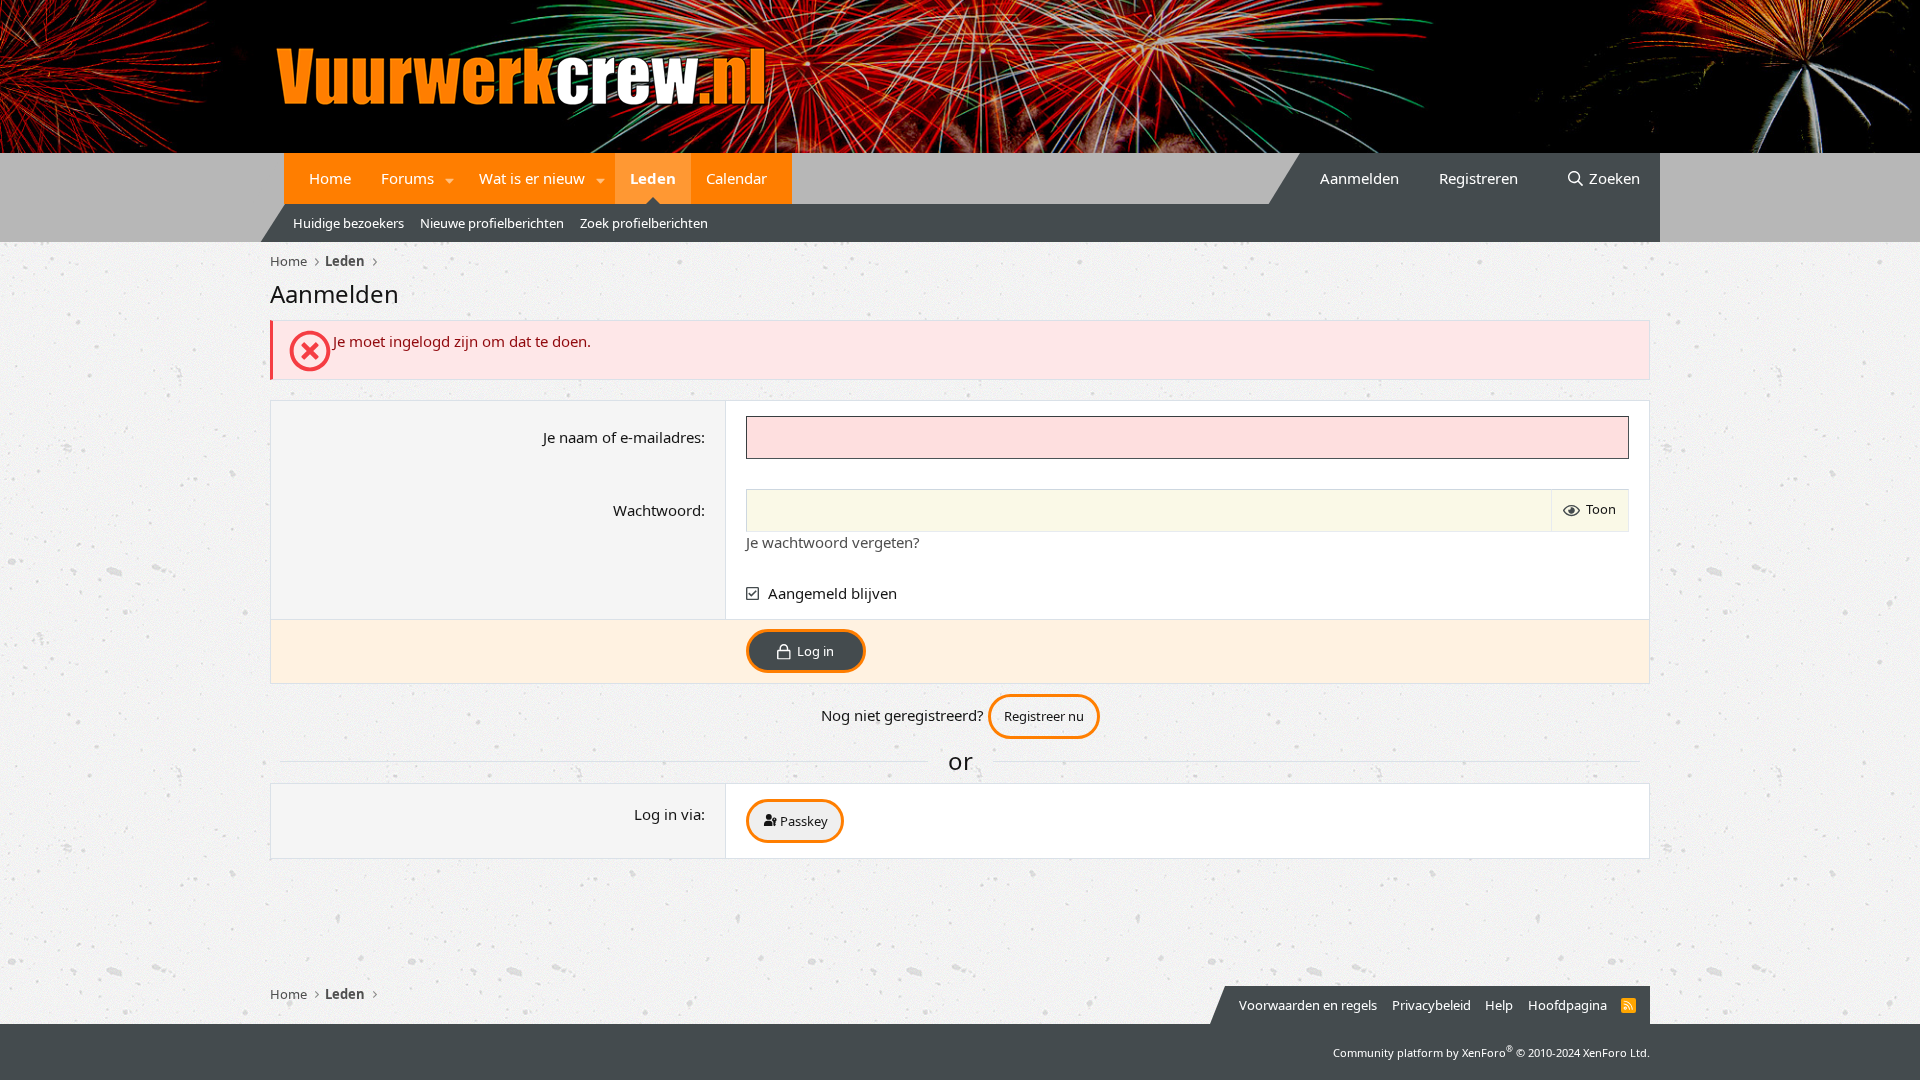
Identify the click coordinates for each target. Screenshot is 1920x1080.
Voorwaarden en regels (1308, 1005)
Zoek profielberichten (644, 223)
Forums (407, 178)
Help (1499, 1005)
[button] (450, 178)
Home (330, 178)
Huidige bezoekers (348, 223)
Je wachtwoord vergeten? (833, 542)
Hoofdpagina (1567, 1005)
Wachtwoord (657, 510)
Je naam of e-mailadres (622, 437)
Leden (653, 178)
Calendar (736, 178)
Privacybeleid (1431, 1005)
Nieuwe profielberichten (492, 223)
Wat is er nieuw (532, 178)
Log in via (667, 814)
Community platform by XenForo (1491, 1052)
